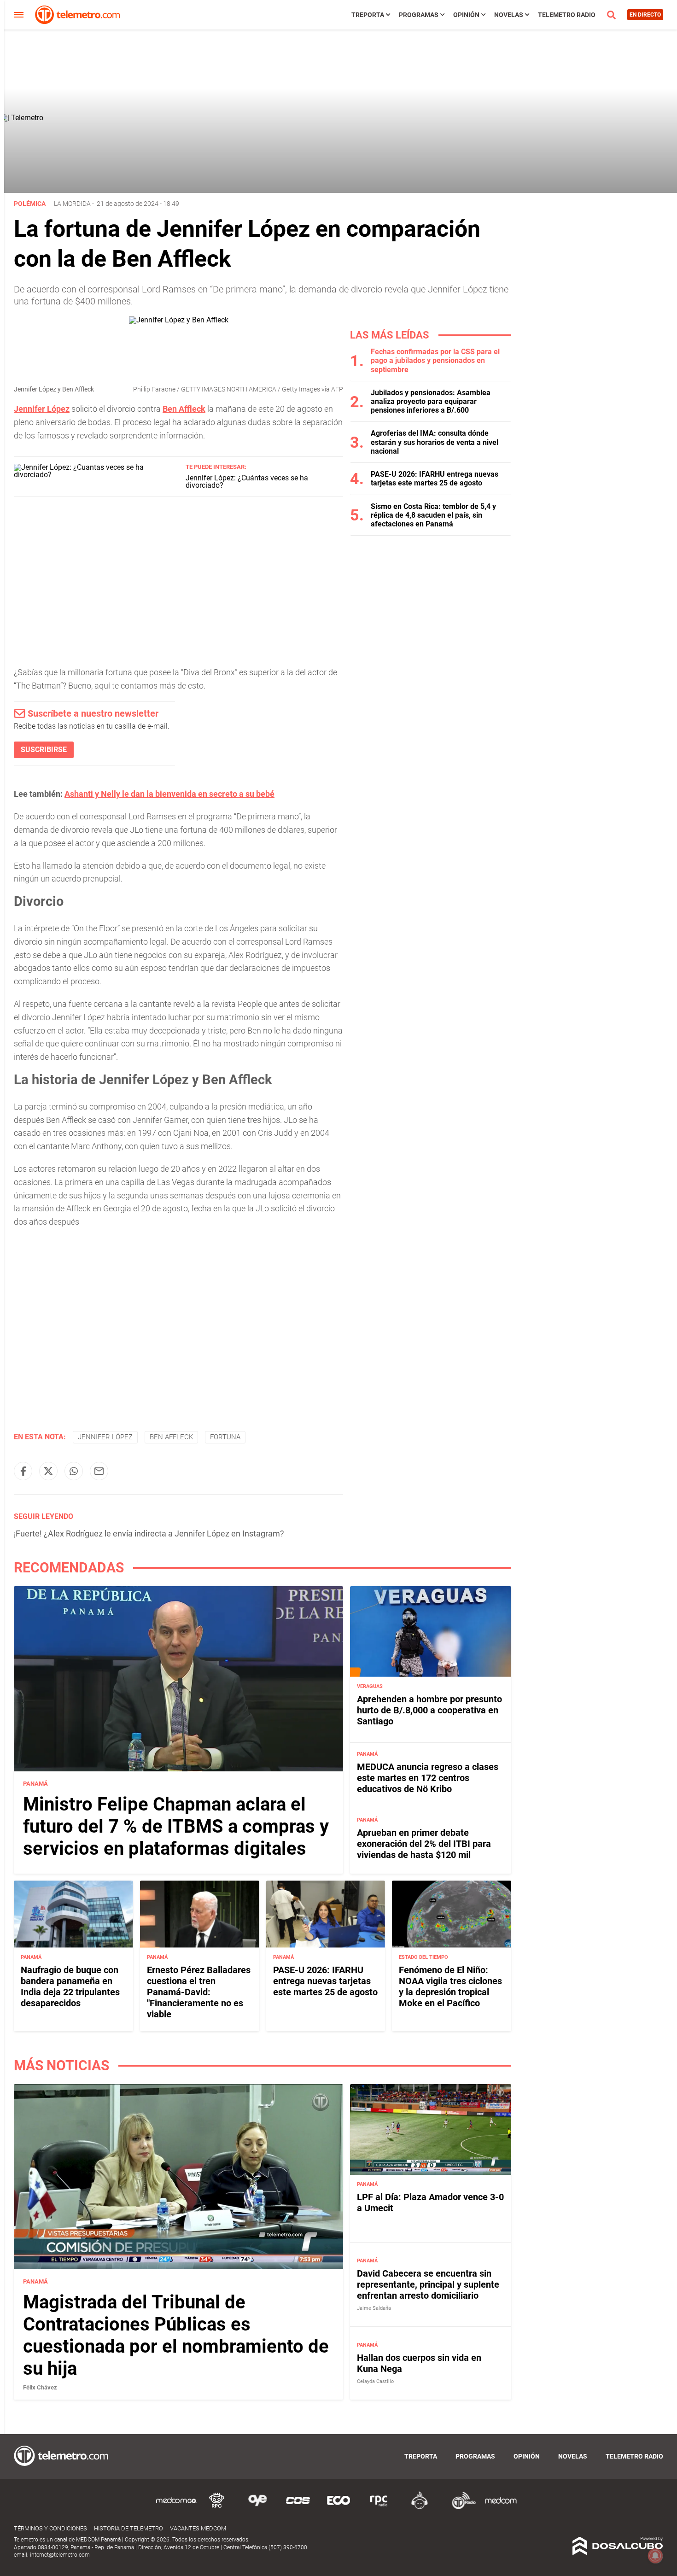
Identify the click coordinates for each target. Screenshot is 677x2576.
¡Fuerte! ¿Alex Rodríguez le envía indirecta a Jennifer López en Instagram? (149, 1533)
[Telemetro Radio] (460, 2508)
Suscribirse (44, 750)
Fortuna (225, 1437)
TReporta (368, 15)
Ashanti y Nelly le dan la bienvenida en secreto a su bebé (169, 794)
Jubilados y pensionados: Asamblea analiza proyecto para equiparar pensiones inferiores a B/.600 (431, 401)
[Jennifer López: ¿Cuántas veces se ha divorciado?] (96, 475)
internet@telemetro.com (60, 2555)
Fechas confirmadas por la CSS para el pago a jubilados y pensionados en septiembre (435, 360)
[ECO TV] (338, 2508)
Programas (419, 15)
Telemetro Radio (567, 15)
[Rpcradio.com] (379, 2508)
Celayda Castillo (375, 2381)
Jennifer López (105, 1437)
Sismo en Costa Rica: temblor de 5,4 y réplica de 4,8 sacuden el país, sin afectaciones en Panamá (433, 515)
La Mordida (72, 204)
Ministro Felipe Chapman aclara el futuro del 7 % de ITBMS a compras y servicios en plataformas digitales (176, 1826)
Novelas (509, 15)
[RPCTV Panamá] (217, 2508)
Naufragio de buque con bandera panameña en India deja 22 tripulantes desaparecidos (70, 1986)
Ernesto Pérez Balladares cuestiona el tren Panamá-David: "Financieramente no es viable (199, 1992)
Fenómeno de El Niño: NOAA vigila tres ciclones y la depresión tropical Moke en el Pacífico (450, 1986)
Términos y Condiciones (50, 2528)
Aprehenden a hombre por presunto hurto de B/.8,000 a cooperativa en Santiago (429, 1710)
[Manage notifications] (655, 2556)
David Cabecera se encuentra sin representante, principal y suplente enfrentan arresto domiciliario (428, 2284)
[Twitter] (48, 1471)
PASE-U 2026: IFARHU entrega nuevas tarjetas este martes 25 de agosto (435, 479)
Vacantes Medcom (198, 2528)
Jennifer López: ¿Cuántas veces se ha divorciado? (247, 482)
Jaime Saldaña (374, 2308)
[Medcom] (501, 2508)
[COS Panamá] (298, 2508)
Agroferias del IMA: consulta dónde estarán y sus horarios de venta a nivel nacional (435, 442)
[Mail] (99, 1471)
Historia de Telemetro (128, 2528)
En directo (645, 15)
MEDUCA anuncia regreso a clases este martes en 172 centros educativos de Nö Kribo (428, 1778)
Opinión (466, 15)
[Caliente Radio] (420, 2508)
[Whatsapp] (74, 1471)
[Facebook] (23, 1471)
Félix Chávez (40, 2387)
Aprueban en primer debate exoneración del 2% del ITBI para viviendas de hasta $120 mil (424, 1844)
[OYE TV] (257, 2508)
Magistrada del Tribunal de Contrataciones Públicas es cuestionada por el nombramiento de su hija (176, 2335)
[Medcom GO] (176, 2508)
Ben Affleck (171, 1437)
